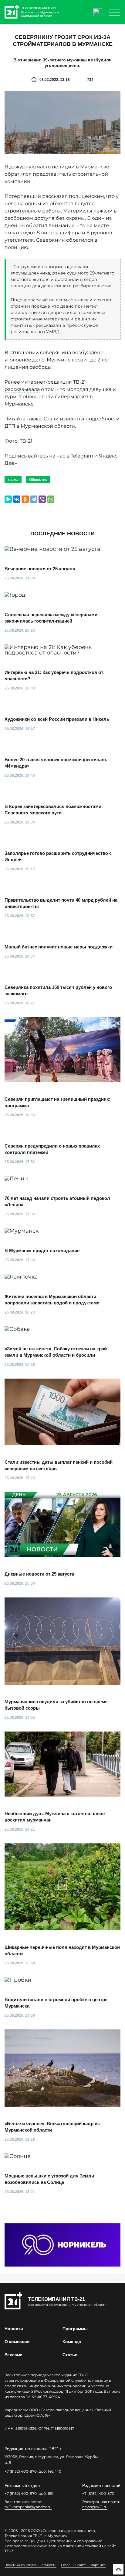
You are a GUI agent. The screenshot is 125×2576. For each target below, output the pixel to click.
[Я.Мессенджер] (8, 499)
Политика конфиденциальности (30, 2565)
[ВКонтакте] (17, 499)
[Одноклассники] (25, 499)
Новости (14, 2329)
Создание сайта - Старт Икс (83, 2565)
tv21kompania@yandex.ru (28, 2507)
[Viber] (42, 499)
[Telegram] (34, 499)
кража (13, 480)
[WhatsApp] (51, 499)
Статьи (70, 2355)
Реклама (14, 2355)
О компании (17, 2342)
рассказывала (22, 389)
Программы (75, 2329)
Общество (38, 480)
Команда (72, 2342)
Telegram (82, 456)
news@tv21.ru (95, 2507)
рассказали (49, 325)
